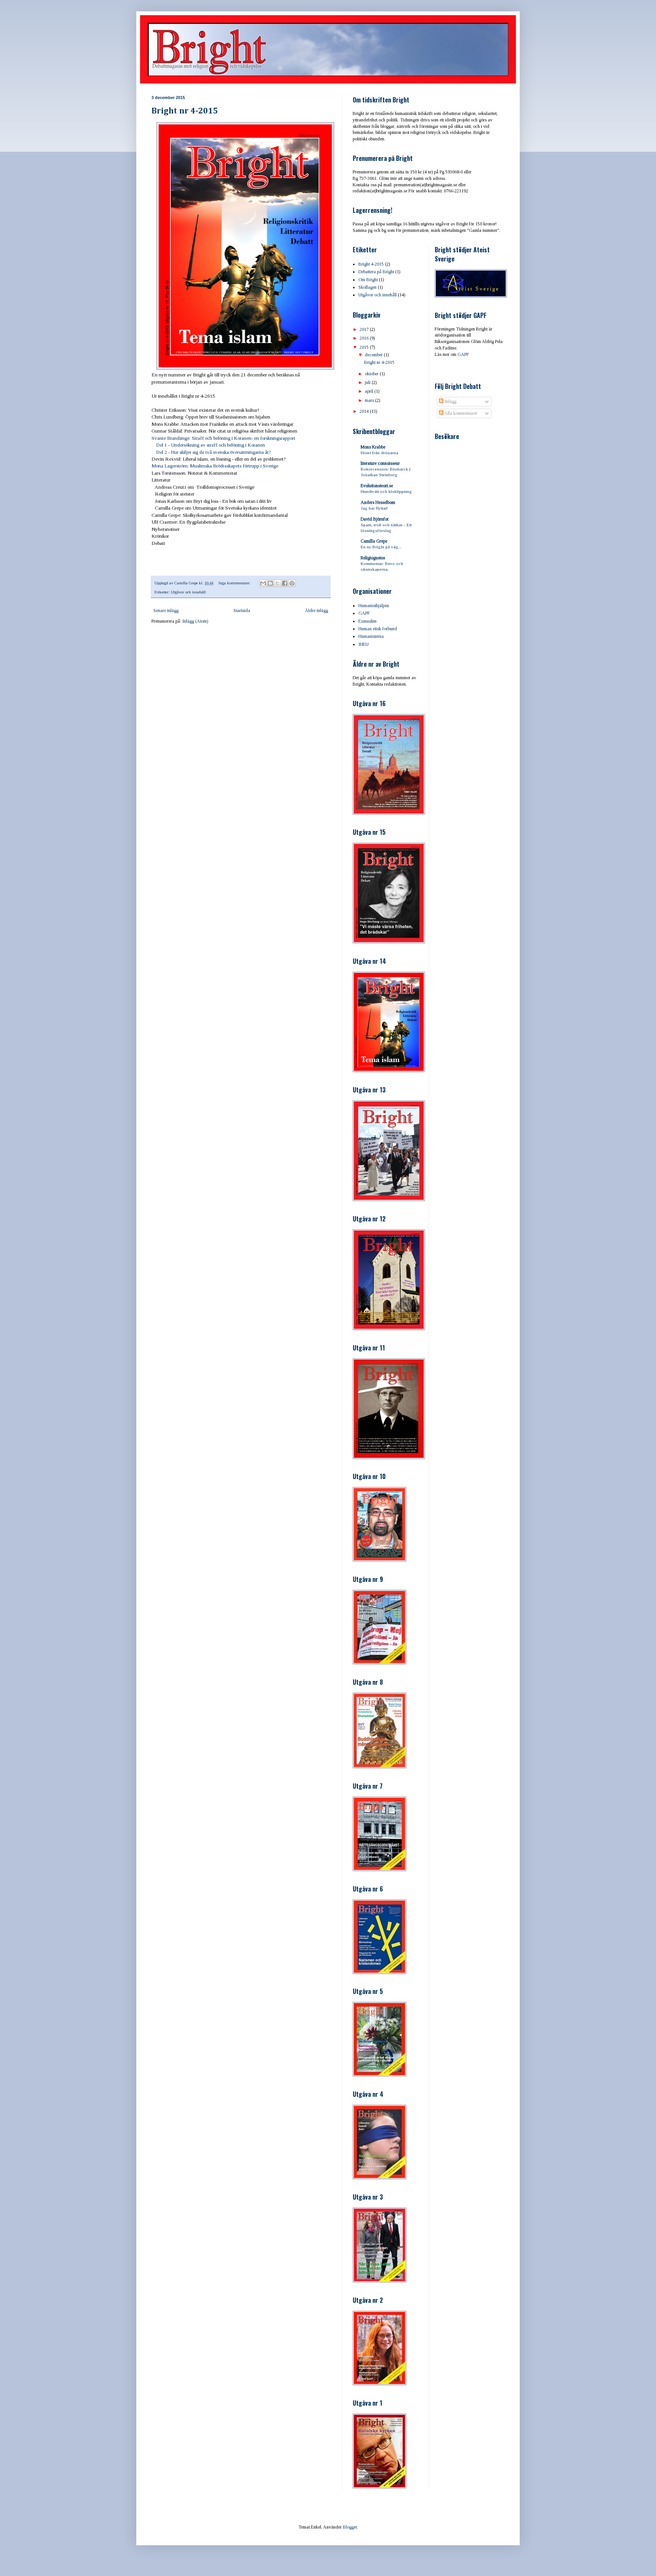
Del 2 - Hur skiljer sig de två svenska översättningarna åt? (214, 452)
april (370, 391)
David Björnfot (375, 519)
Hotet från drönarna (379, 453)
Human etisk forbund (378, 629)
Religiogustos (373, 558)
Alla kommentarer (460, 413)
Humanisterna (371, 636)
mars (370, 400)
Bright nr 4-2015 (185, 111)
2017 (365, 329)
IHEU (363, 644)
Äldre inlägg (316, 611)
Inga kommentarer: (235, 583)
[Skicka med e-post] (263, 583)
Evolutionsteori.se (377, 486)
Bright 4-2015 (371, 264)
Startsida (242, 611)
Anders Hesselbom (378, 502)
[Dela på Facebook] (285, 583)
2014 (365, 411)
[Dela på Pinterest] (292, 583)
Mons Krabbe (373, 447)
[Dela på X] (278, 583)
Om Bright (368, 280)
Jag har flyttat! (374, 508)
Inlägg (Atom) (195, 621)
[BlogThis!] (270, 583)
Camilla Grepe (374, 541)
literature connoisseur (380, 463)
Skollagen (367, 287)
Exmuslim (367, 621)
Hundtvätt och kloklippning (386, 491)
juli (368, 382)
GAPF (364, 613)
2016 (365, 338)
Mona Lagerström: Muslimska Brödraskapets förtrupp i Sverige (215, 466)
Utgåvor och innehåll (188, 592)
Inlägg (450, 401)
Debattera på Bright (376, 272)
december (374, 355)
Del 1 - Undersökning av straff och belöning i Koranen (208, 445)
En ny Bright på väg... (381, 547)
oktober (372, 374)
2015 (365, 347)
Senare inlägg (166, 611)
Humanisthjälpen (374, 606)
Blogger (350, 2527)
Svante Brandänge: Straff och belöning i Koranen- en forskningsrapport (223, 438)
